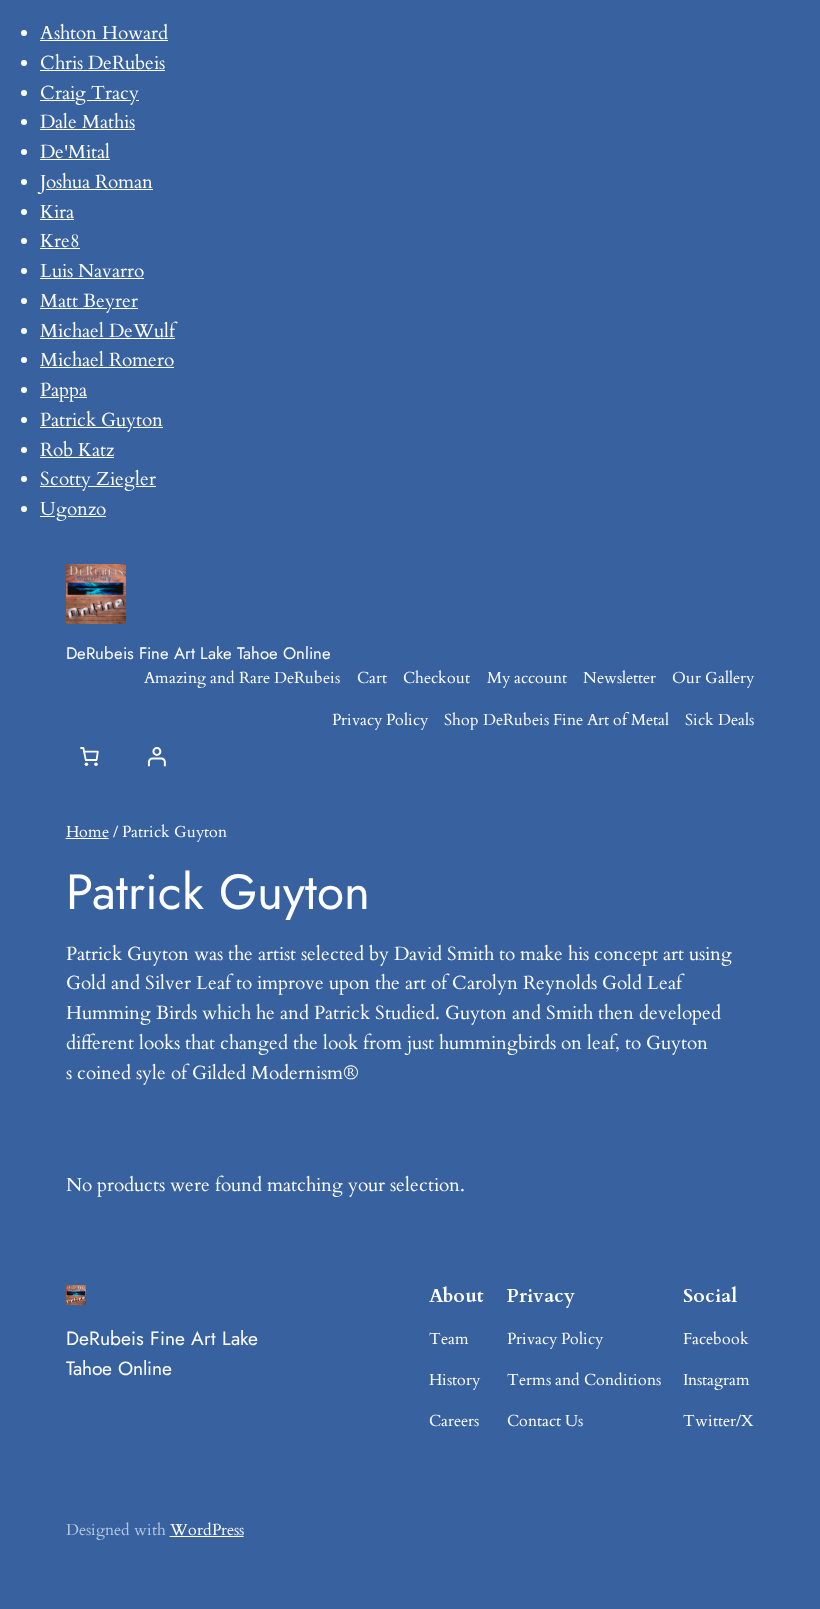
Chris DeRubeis (102, 63)
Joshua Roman (96, 182)
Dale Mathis (87, 122)
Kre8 (60, 241)
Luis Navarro (92, 271)
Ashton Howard (104, 33)
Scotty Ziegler (98, 479)
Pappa (63, 390)
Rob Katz (77, 450)
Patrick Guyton (101, 420)
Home (87, 832)
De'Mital (75, 152)
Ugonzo (73, 509)
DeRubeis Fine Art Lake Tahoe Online (198, 653)
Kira (57, 212)
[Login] (157, 756)
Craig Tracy (89, 93)
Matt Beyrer (89, 301)
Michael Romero (107, 360)
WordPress (207, 1530)
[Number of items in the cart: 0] (90, 756)
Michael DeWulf (107, 331)
